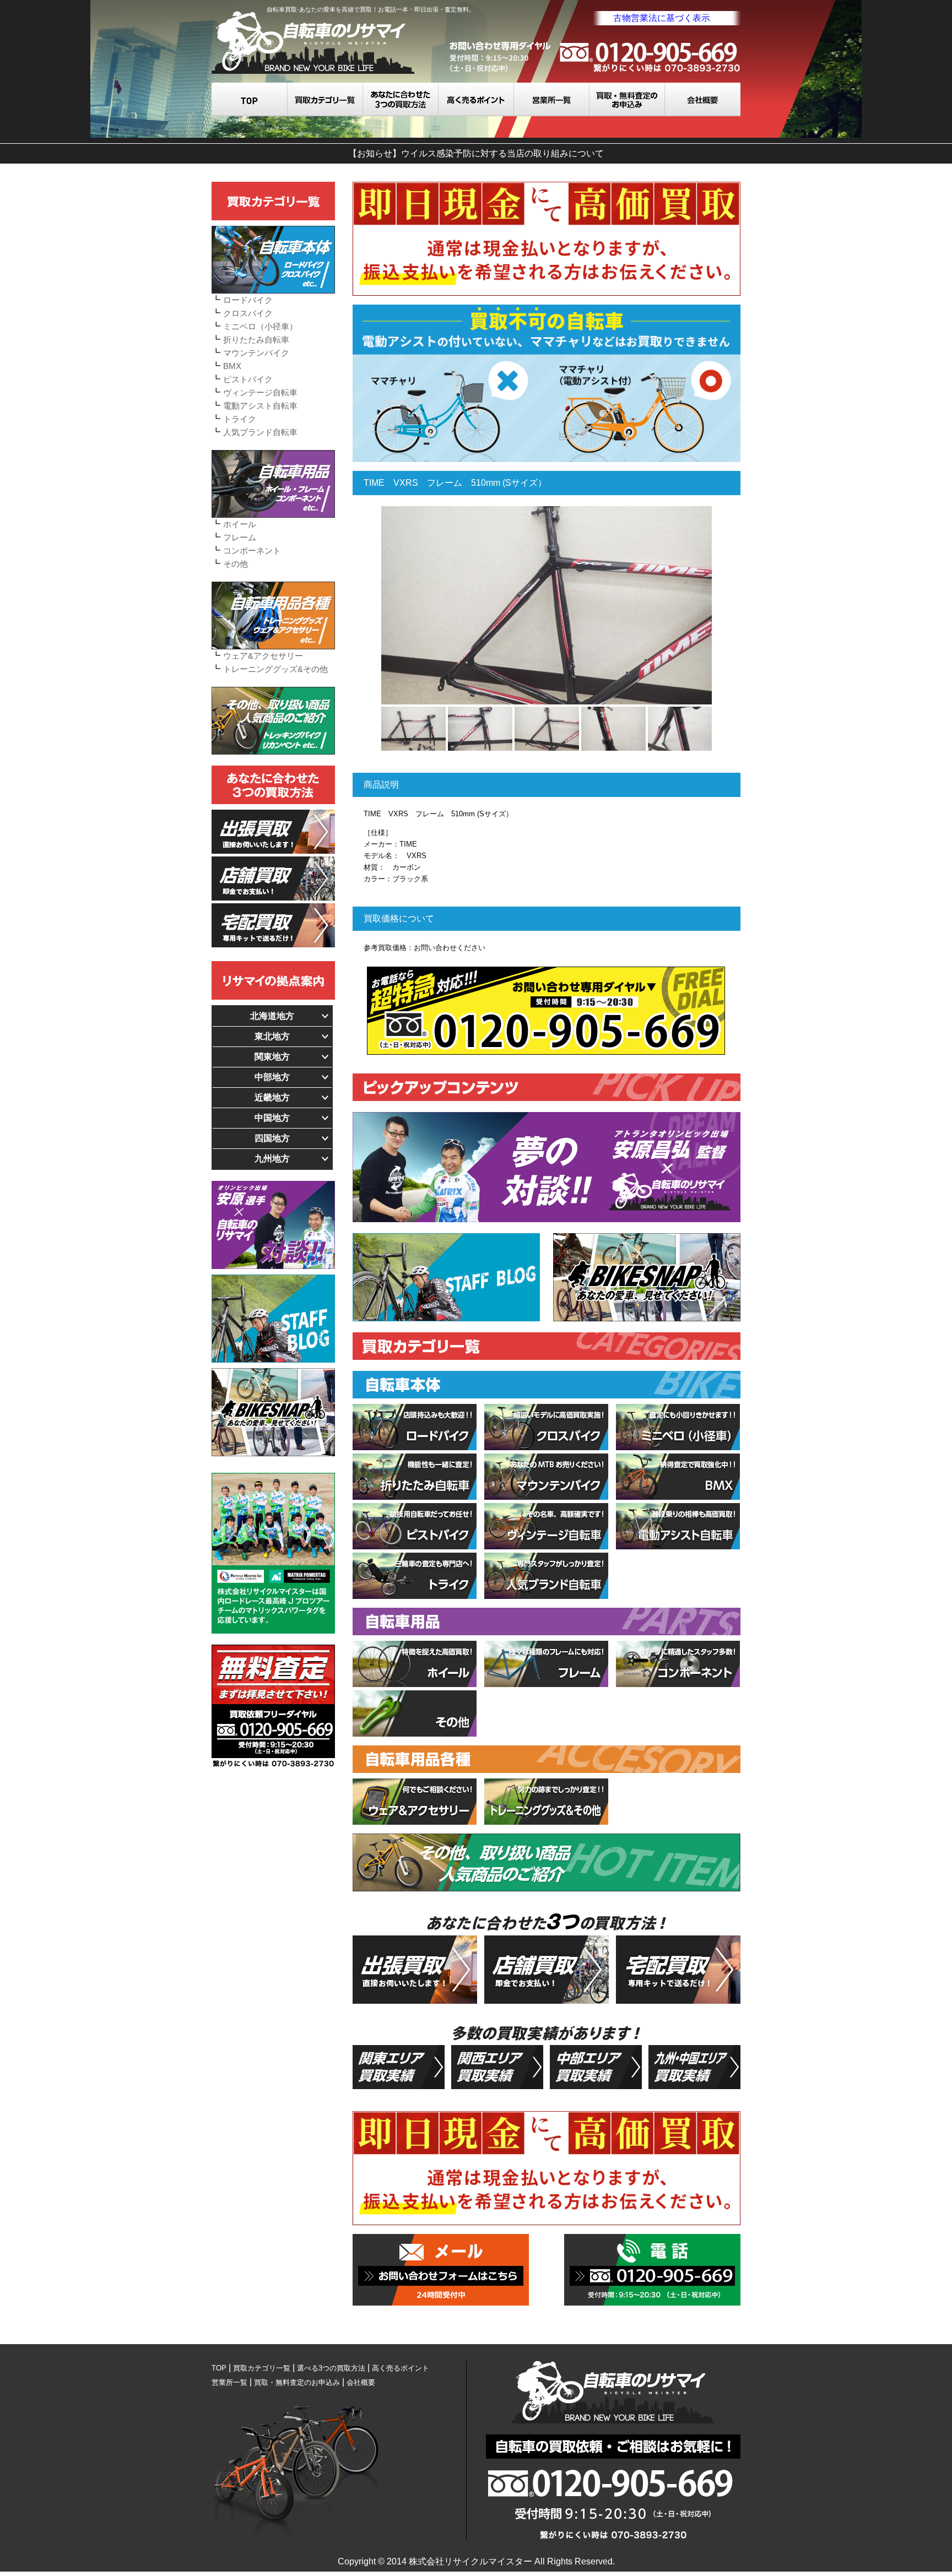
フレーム (240, 537)
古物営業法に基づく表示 (662, 18)
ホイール (240, 524)
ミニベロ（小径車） (260, 326)
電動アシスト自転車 (260, 406)
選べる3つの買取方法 (401, 99)
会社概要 (703, 99)
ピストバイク (248, 379)
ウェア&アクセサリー (263, 656)
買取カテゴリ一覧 (325, 99)
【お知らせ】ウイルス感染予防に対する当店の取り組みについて (476, 153)
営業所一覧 (552, 99)
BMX (232, 366)
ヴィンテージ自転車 (260, 392)
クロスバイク (248, 313)
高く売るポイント (476, 99)
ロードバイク (248, 300)
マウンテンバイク (256, 353)
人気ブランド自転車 (260, 432)
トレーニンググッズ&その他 (275, 669)
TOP (250, 99)
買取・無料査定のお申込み (627, 99)
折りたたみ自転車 (256, 340)
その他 (236, 564)
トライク (240, 419)
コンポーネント (252, 551)
